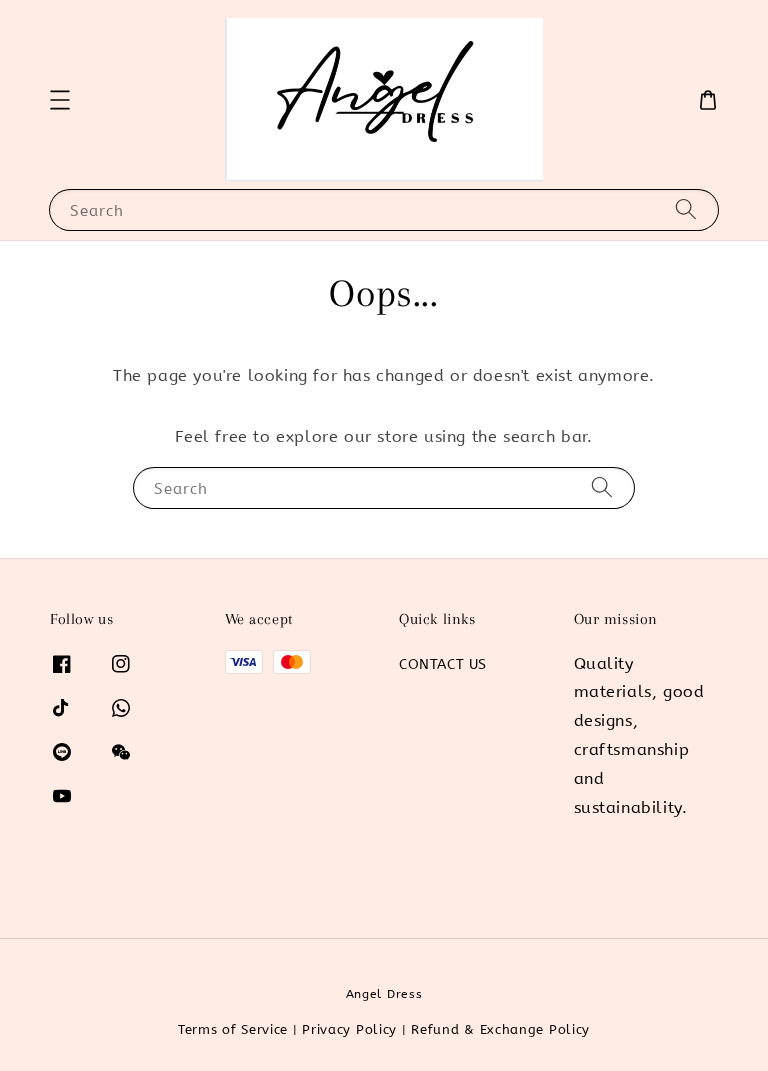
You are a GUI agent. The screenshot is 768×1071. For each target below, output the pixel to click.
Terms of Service (233, 1029)
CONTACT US (443, 664)
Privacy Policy (349, 1029)
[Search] (686, 209)
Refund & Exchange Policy (500, 1029)
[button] (60, 100)
